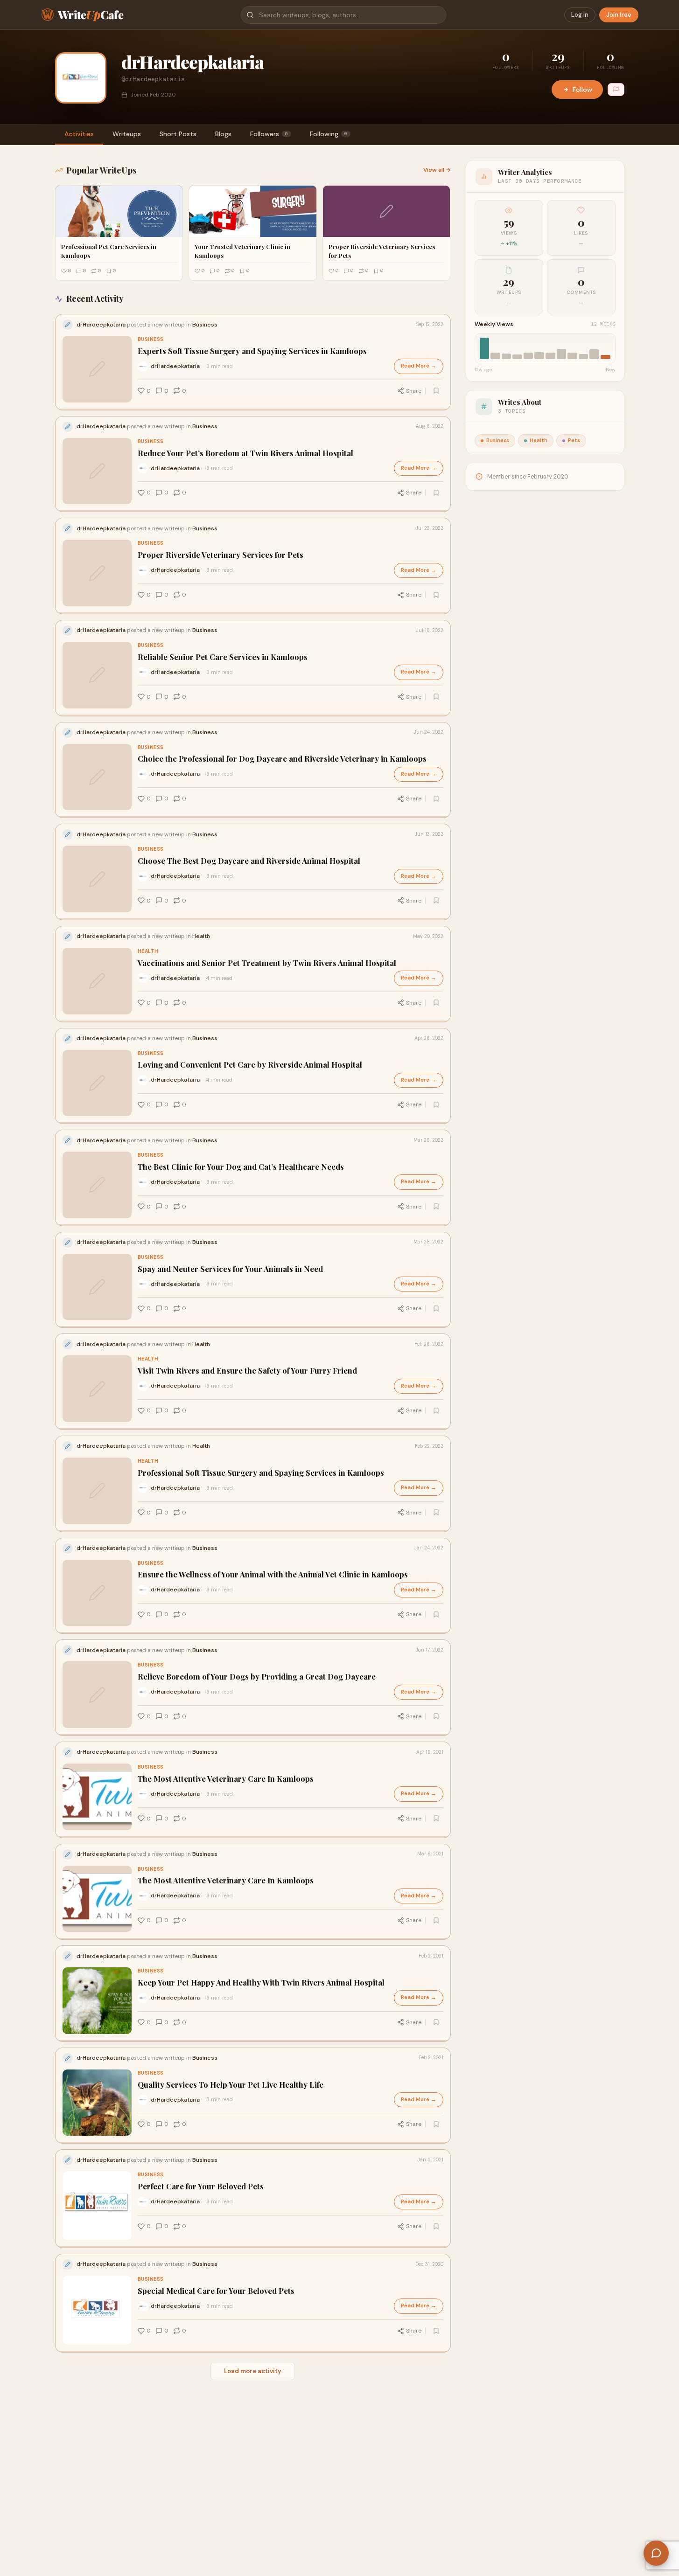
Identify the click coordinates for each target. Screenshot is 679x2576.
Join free (619, 15)
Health (148, 951)
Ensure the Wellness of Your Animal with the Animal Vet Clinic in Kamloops (273, 1574)
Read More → (419, 366)
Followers (269, 134)
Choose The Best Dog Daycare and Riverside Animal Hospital (249, 861)
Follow (582, 90)
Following (329, 134)
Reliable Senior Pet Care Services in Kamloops (223, 657)
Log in (580, 15)
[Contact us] (656, 2553)
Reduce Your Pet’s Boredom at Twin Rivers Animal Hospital (245, 453)
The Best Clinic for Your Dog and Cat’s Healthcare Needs (241, 1167)
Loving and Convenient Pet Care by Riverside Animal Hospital (250, 1065)
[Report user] (616, 90)
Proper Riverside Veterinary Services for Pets (220, 555)
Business (151, 339)
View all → (437, 170)
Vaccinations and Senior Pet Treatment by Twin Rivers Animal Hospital (267, 963)
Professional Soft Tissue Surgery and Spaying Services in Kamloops (261, 1473)
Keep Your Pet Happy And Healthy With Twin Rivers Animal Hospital (261, 1982)
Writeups (127, 134)
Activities (79, 134)
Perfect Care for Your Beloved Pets (201, 2186)
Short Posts (178, 134)
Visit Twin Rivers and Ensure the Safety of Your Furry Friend (247, 1371)
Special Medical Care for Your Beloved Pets (216, 2291)
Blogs (223, 134)
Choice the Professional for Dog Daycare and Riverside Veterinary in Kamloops (282, 759)
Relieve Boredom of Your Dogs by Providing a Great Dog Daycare (257, 1677)
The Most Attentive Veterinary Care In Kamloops (226, 1779)
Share (414, 391)
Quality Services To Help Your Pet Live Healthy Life (231, 2085)
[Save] (436, 391)
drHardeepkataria (175, 366)
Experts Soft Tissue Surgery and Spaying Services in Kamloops (252, 351)
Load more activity (253, 2371)
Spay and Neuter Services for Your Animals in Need (230, 1269)
